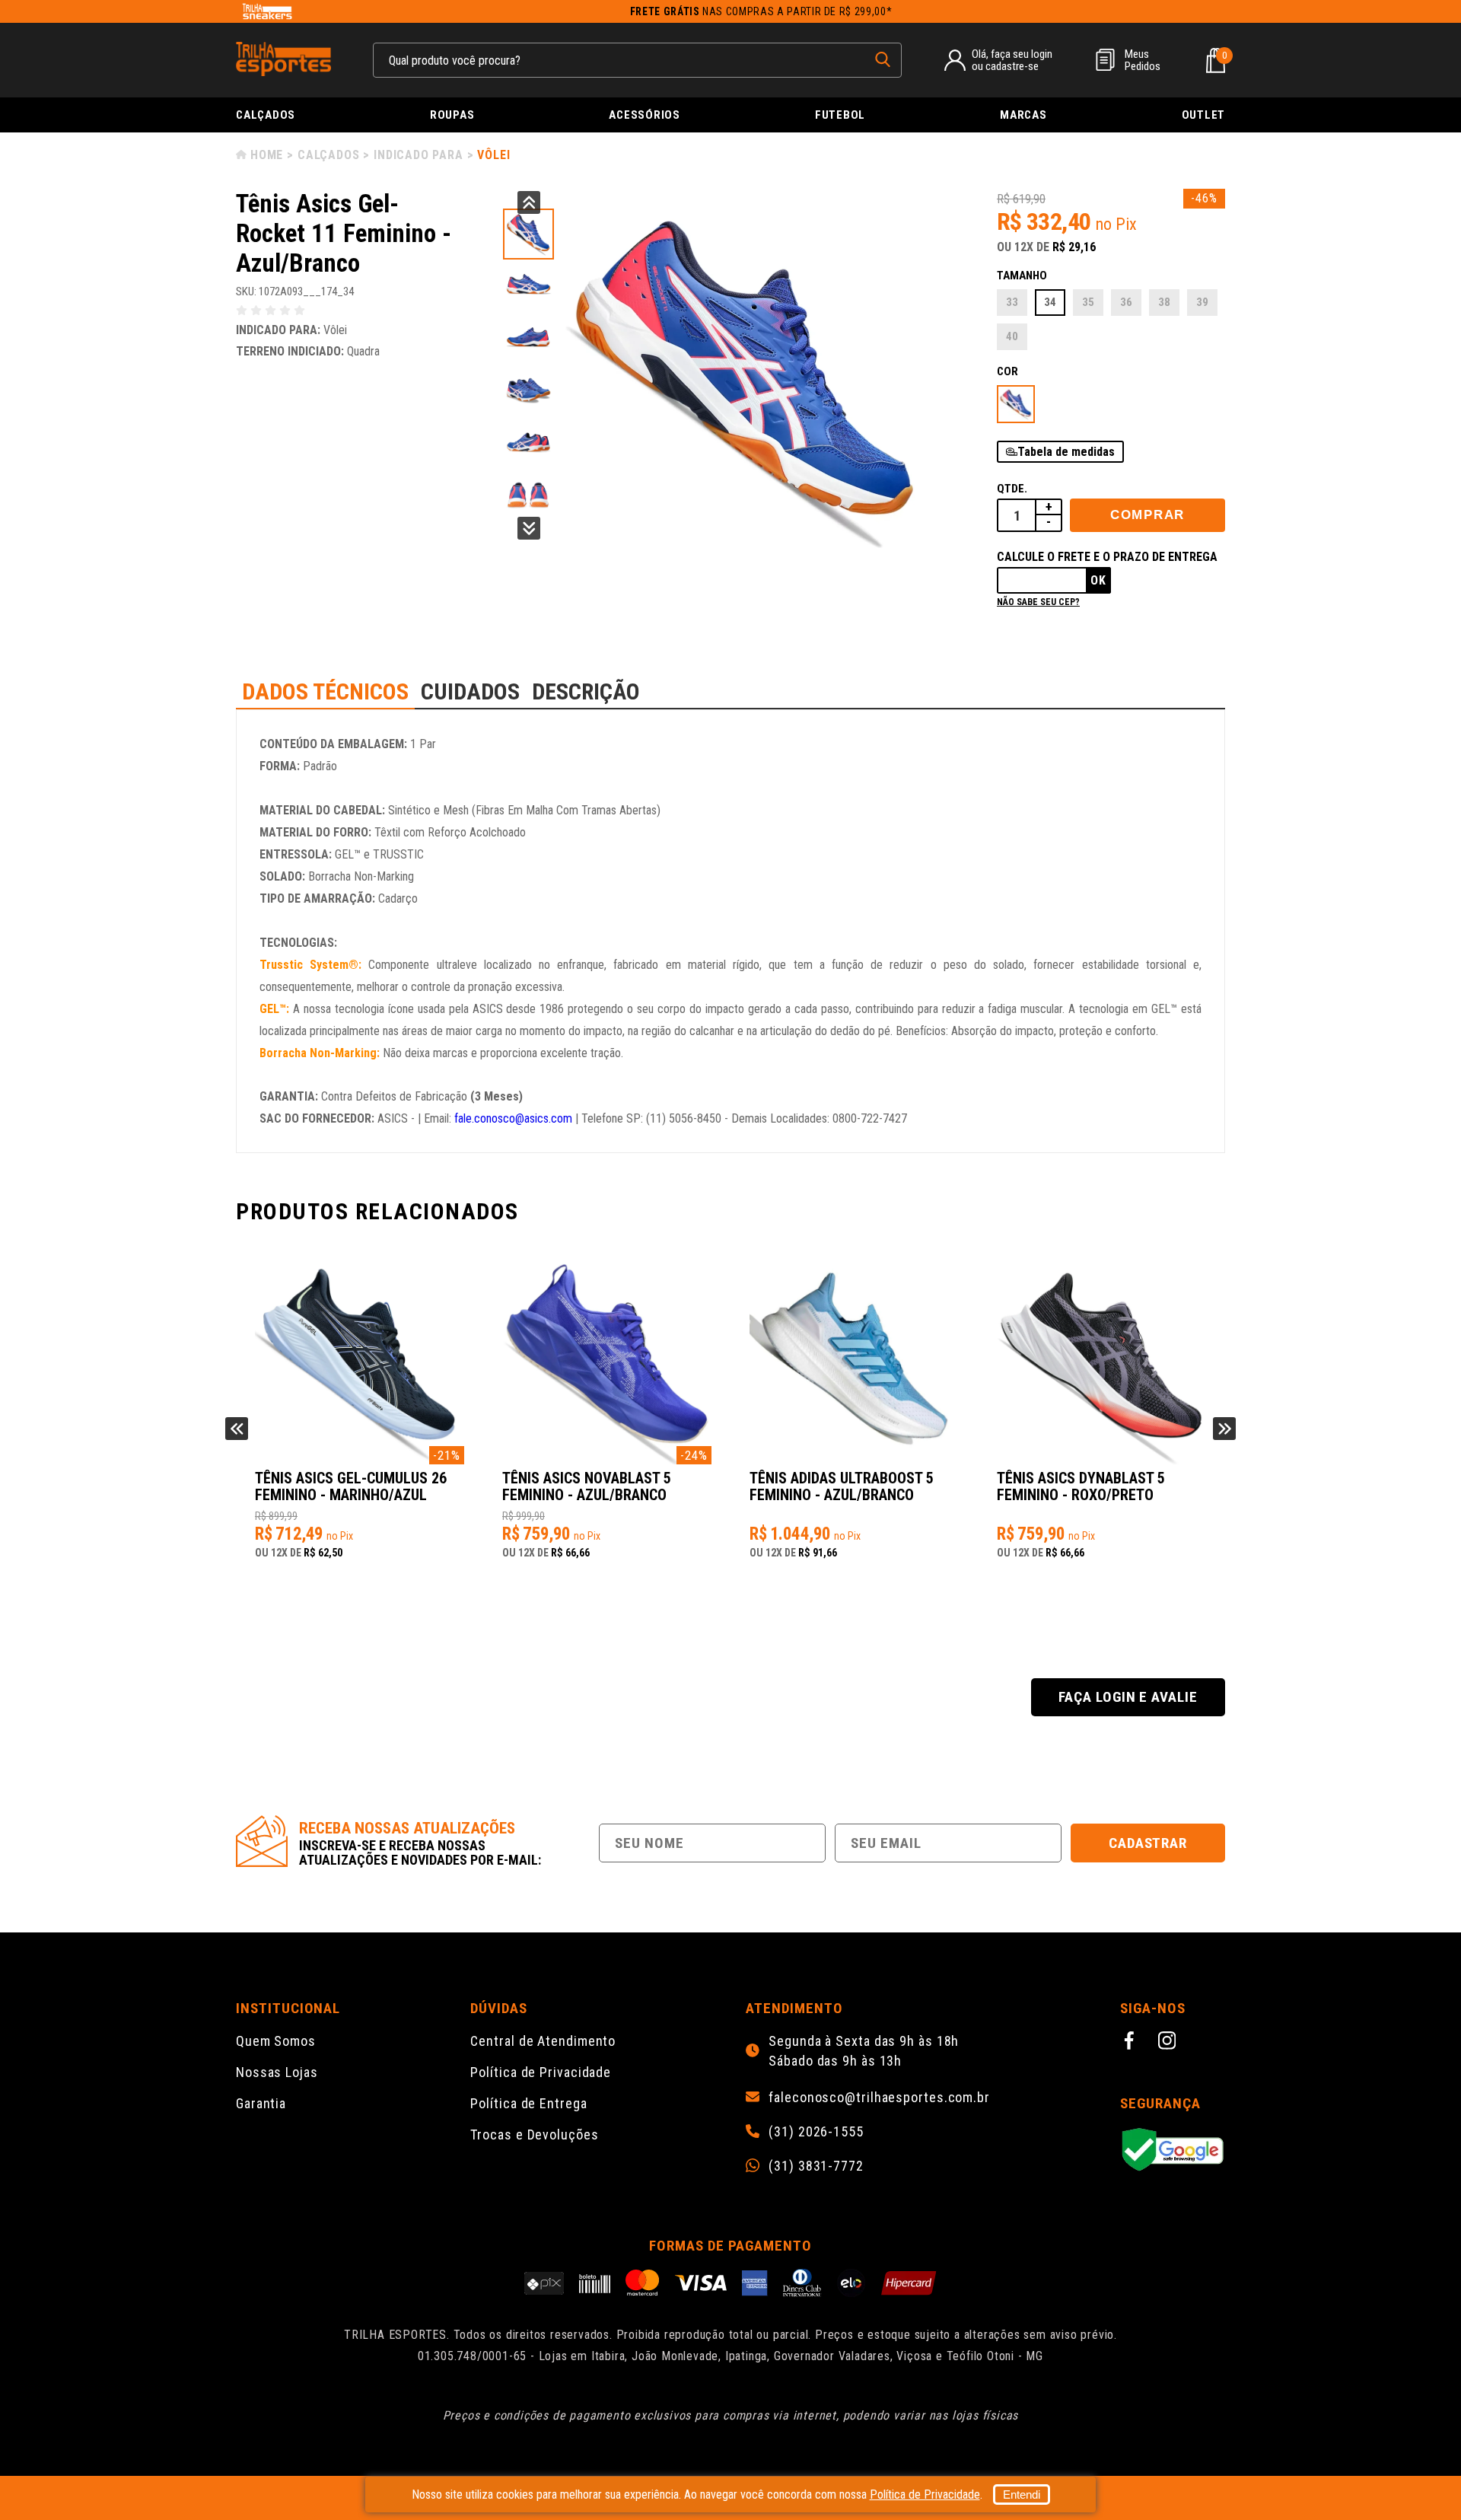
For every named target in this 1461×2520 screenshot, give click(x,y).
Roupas (452, 115)
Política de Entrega (528, 2103)
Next (529, 528)
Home (267, 155)
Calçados (266, 115)
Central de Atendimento (543, 2041)
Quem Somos (276, 2041)
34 (1050, 302)
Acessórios (645, 115)
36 (1126, 302)
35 (1088, 302)
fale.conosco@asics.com (513, 1118)
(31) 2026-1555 (816, 2132)
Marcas (1023, 115)
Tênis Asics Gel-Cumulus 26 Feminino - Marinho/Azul (351, 1487)
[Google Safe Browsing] (1173, 2150)
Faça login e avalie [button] (1128, 1697)
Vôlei (493, 155)
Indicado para (418, 155)
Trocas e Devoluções (534, 2135)
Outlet (1204, 115)
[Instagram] (1170, 2043)
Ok (1098, 580)
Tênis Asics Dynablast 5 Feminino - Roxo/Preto (1081, 1487)
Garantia (261, 2103)
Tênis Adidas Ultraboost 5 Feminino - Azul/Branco (842, 1487)
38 (1164, 302)
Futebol (840, 115)
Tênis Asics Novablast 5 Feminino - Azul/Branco (587, 1487)
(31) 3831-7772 (816, 2166)
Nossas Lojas (277, 2072)
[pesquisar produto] (883, 59)
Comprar (1147, 515)
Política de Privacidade (541, 2072)
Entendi (1022, 2495)
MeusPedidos (1143, 60)
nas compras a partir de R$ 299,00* (761, 11)
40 (1012, 336)
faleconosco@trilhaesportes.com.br (879, 2098)
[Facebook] (1132, 2043)
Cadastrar (1148, 1843)
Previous (529, 202)
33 (1012, 302)
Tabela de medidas (1066, 452)
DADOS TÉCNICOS (325, 691)
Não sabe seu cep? (1038, 602)
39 (1202, 302)
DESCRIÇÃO (586, 691)
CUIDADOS (470, 691)
